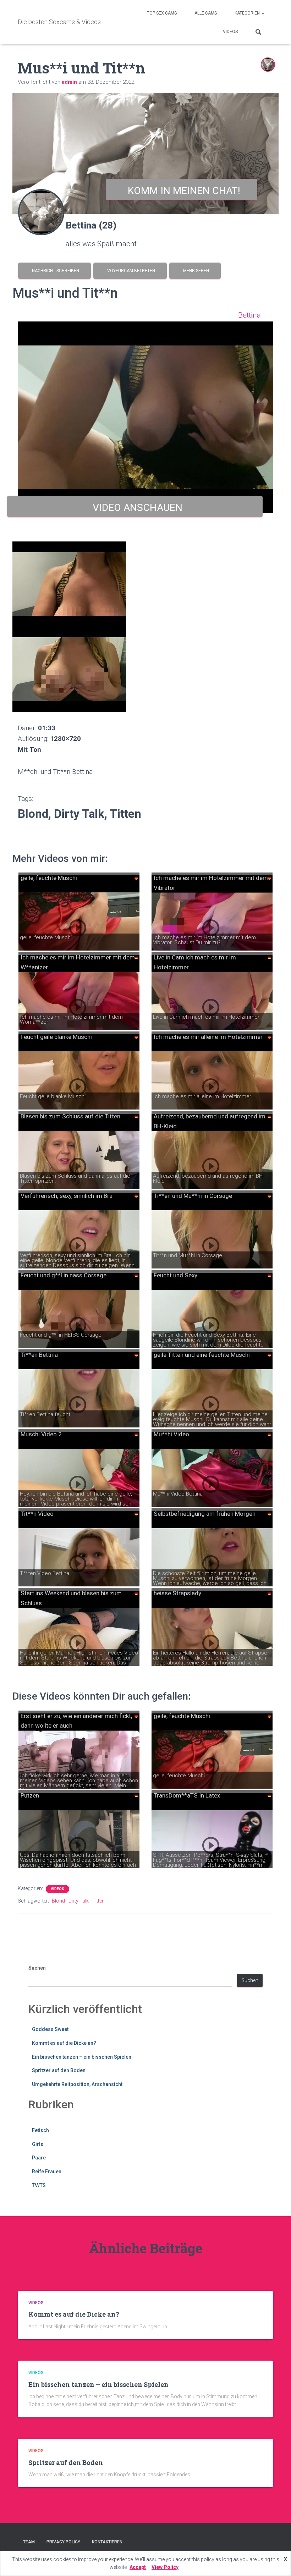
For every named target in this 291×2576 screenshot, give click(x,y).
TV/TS (39, 2185)
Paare (39, 2158)
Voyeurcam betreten (130, 271)
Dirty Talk (79, 1901)
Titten (98, 1901)
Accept (138, 2567)
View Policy (165, 2567)
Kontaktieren (107, 2542)
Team (29, 2542)
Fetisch (40, 2130)
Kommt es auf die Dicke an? (64, 2043)
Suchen (37, 1968)
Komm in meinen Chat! (182, 191)
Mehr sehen (195, 271)
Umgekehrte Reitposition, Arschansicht (77, 2084)
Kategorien (248, 13)
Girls (38, 2144)
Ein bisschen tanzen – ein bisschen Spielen (82, 2057)
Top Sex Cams (162, 13)
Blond (58, 1901)
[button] (263, 13)
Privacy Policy (63, 2542)
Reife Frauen (47, 2172)
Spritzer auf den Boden (59, 2070)
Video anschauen (135, 508)
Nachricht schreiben (54, 271)
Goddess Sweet (50, 2029)
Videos (230, 32)
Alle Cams (206, 13)
